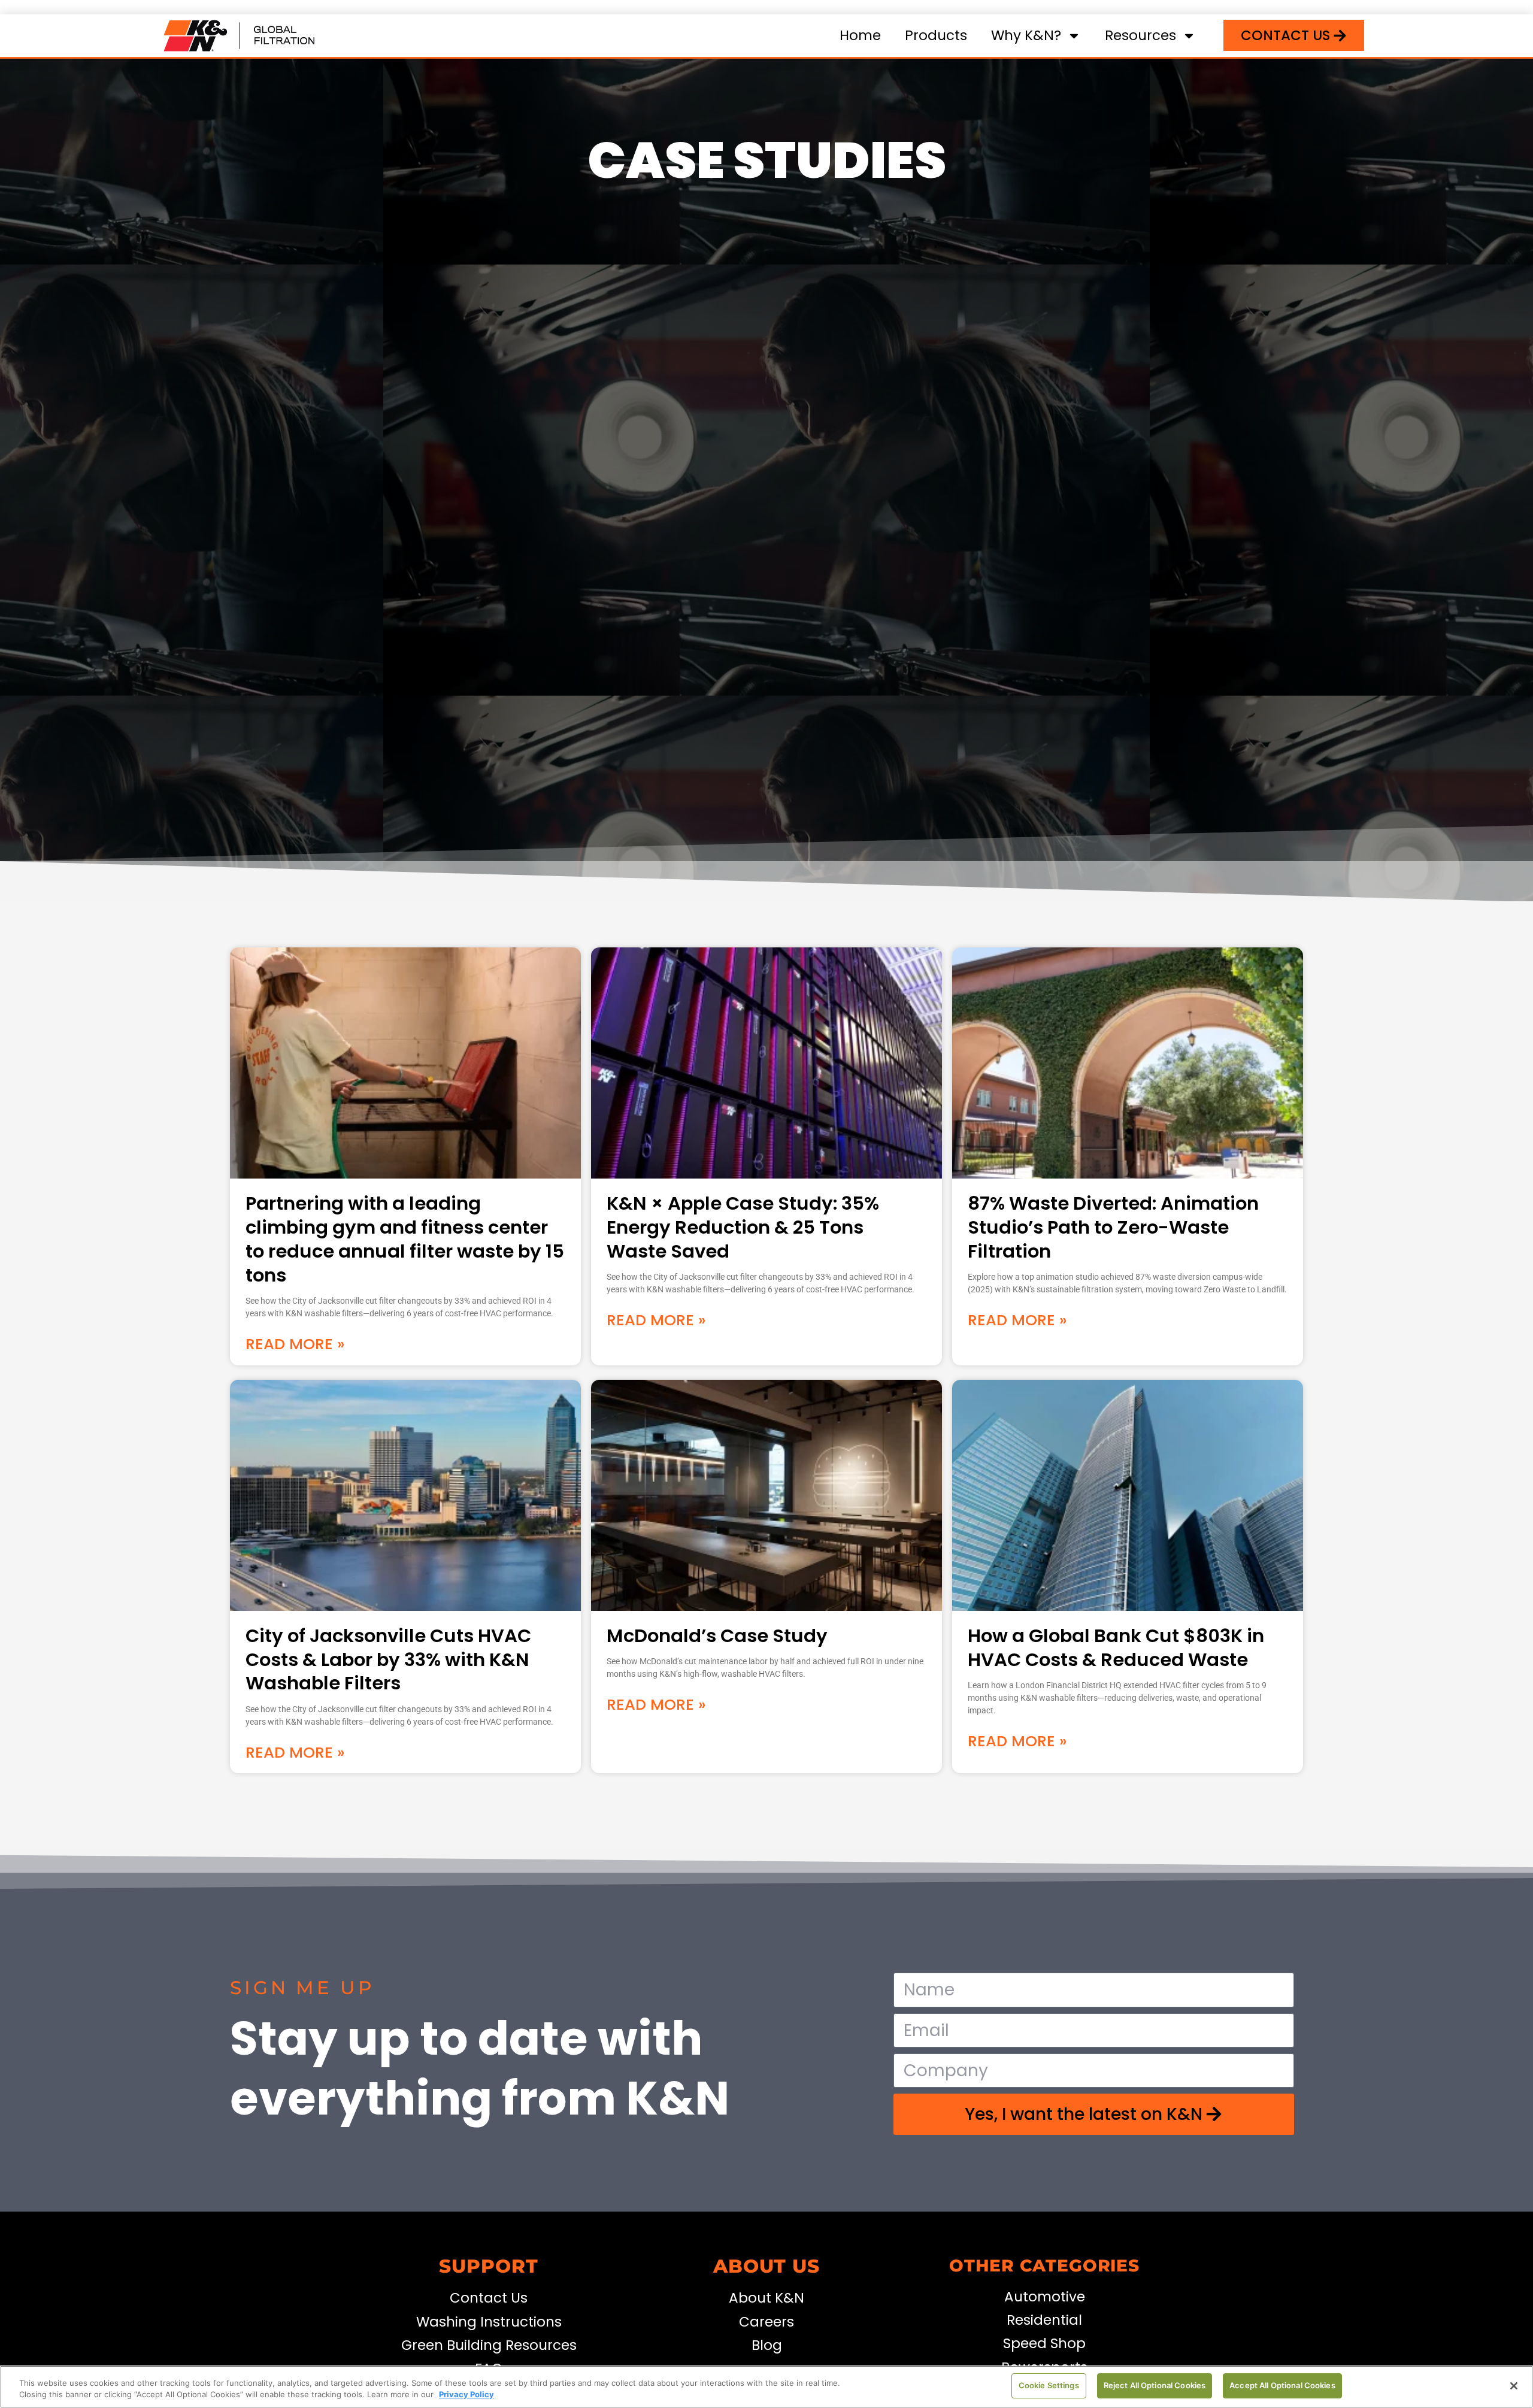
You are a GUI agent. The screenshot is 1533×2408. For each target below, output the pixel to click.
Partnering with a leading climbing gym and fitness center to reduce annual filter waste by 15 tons (405, 1239)
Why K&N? (1026, 35)
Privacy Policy (466, 2395)
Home (860, 35)
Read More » (295, 1344)
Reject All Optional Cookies (1155, 2385)
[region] (766, 2387)
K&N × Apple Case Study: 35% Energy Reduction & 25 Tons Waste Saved (743, 1227)
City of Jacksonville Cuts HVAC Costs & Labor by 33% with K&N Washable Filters (388, 1660)
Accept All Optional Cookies (1282, 2385)
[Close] (1514, 2386)
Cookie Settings (1049, 2385)
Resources (1140, 35)
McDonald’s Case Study (717, 1636)
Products (936, 35)
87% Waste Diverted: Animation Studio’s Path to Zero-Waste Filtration (1113, 1227)
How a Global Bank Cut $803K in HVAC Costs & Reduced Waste (1116, 1648)
